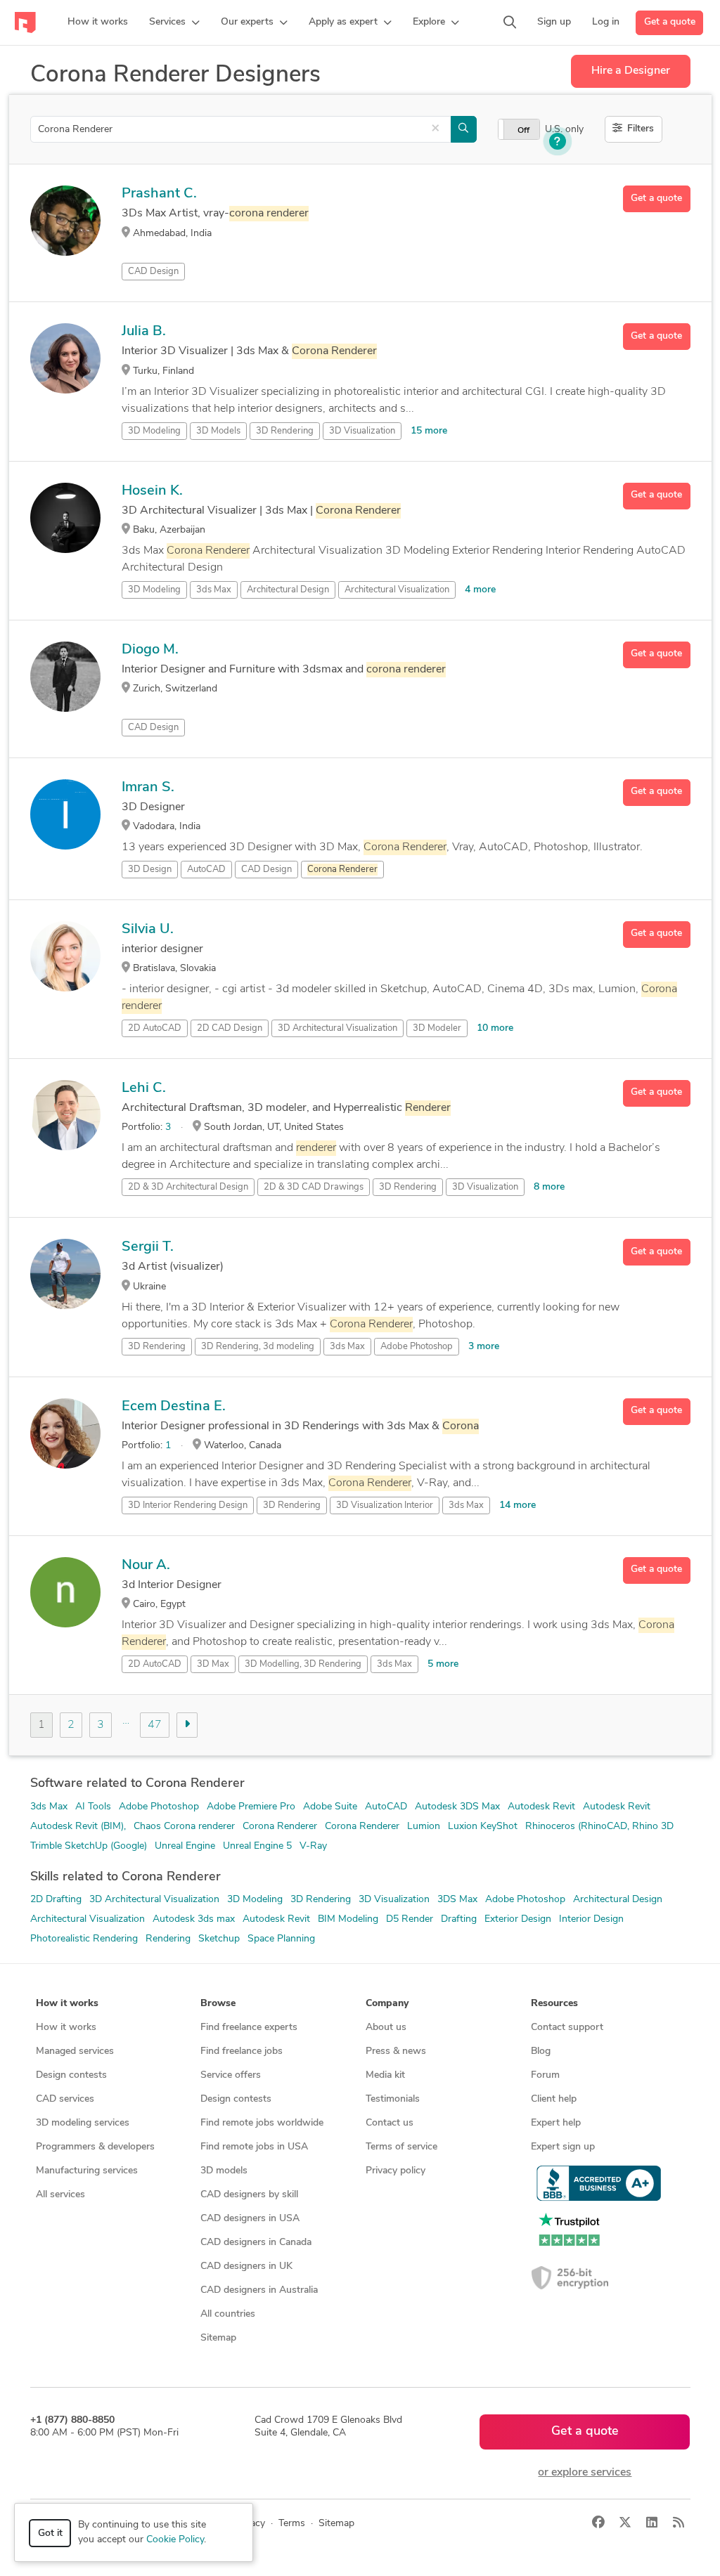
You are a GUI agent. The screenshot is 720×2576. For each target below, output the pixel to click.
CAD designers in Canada (256, 2243)
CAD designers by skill (249, 2195)
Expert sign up (563, 2147)
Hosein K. (152, 491)
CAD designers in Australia (259, 2290)
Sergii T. (148, 1247)
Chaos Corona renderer (184, 1827)
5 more (443, 1664)
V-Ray (313, 1846)
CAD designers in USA (250, 2219)
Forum (545, 2075)
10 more (495, 1028)
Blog (541, 2051)
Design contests (71, 2075)
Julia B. (144, 332)
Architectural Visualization (397, 590)
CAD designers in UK (246, 2266)
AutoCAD (206, 870)
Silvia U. (148, 930)
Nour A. (146, 1566)
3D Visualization (362, 431)
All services (60, 2195)
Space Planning (281, 1939)
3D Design (150, 870)
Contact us (390, 2123)
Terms (292, 2524)
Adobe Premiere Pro (251, 1807)
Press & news (396, 2051)
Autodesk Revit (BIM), (78, 1827)
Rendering (168, 1939)
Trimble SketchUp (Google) (89, 1846)
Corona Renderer (280, 1827)
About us (386, 2028)
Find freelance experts (249, 2028)
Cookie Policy (175, 2540)
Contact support (567, 2028)
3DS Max (457, 1900)
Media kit (385, 2075)
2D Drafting (56, 1900)
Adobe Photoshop (417, 1347)
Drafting (459, 1919)
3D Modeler (437, 1028)
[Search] (510, 22)
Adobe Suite (330, 1807)
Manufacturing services (87, 2171)
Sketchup (219, 1939)
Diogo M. (150, 650)
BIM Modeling (348, 1919)
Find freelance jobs (242, 2051)
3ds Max (214, 590)
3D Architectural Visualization (337, 1028)
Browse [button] (218, 2004)
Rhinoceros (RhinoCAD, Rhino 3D (599, 1827)
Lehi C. (144, 1088)
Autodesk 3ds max (194, 1919)
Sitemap (218, 2338)
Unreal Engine (185, 1846)
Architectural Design (288, 590)
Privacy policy (396, 2171)
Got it (50, 2533)
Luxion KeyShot (483, 1827)
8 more (549, 1187)
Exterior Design (518, 1919)
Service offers (231, 2075)
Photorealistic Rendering (84, 1939)
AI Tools (93, 1807)
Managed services (75, 2051)
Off (523, 131)
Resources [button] (554, 2004)
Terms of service (401, 2147)
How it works (66, 2028)
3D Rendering (285, 431)
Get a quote (670, 22)
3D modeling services (83, 2123)
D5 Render (410, 1919)
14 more (517, 1505)
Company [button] (387, 2004)
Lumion (424, 1827)
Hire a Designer (631, 71)
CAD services (65, 2099)
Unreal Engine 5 (257, 1846)
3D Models (218, 431)
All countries (228, 2314)
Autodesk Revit (541, 1807)
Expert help (556, 2123)
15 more (429, 431)
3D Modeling (154, 431)
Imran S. (148, 788)
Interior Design (591, 1919)
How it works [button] (67, 2004)
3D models (224, 2171)
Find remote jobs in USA (254, 2147)
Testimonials (393, 2099)
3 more (484, 1347)
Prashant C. (159, 194)
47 (155, 1725)
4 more (480, 590)
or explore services (585, 2473)
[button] (174, 22)
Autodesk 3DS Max (457, 1807)
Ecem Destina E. (174, 1407)
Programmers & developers (95, 2147)
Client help (554, 2099)
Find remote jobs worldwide (262, 2123)
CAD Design (153, 272)
